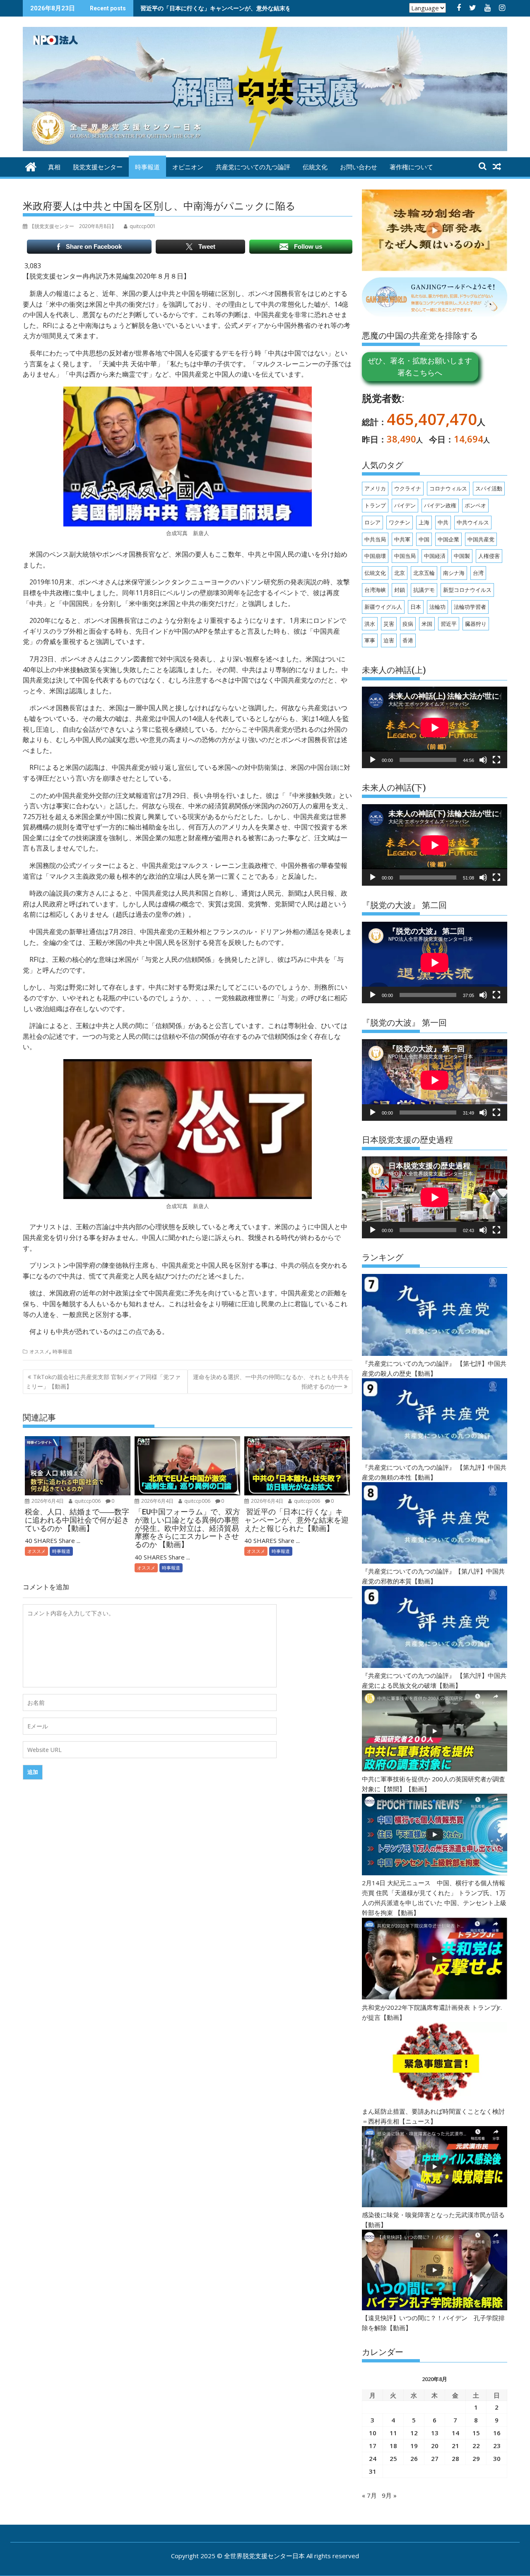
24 (373, 2458)
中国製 (462, 556)
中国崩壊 (375, 556)
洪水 (370, 624)
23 (497, 2446)
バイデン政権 (440, 505)
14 (455, 2433)
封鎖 (400, 590)
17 (373, 2446)
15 (476, 2433)
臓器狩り (476, 624)
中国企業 (448, 539)
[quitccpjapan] (31, 166)
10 (373, 2433)
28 (455, 2458)
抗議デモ (424, 590)
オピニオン (188, 167)
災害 (389, 624)
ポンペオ (475, 505)
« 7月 (369, 2495)
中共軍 (402, 539)
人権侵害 (489, 556)
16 (497, 2433)
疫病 (408, 624)
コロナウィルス (448, 488)
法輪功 (437, 607)
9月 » (389, 2495)
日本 (416, 607)
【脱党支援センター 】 (73, 226)
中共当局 (375, 539)
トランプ (375, 505)
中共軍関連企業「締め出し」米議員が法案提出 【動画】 (212, 8)
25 (393, 2458)
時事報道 (147, 167)
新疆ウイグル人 (383, 607)
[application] (435, 727)
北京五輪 (424, 573)
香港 (408, 640)
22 (476, 2446)
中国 (424, 539)
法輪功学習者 (470, 607)
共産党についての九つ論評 (253, 167)
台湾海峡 (375, 590)
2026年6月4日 (47, 1501)
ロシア (372, 522)
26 (414, 2458)
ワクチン (400, 522)
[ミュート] (483, 760)
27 (435, 2458)
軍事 (370, 640)
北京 (400, 573)
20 (435, 2446)
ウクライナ (408, 488)
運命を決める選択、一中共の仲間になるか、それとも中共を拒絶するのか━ (271, 1381)
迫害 (389, 640)
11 (393, 2433)
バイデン (405, 505)
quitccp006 (87, 1501)
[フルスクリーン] (496, 760)
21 (455, 2446)
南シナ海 (454, 573)
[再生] (373, 760)
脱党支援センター (98, 167)
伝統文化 (315, 167)
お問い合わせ (359, 167)
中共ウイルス (473, 522)
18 (393, 2446)
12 (414, 2433)
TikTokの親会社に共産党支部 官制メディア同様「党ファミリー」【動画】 (103, 1381)
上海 (424, 522)
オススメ (39, 1352)
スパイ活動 (489, 488)
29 (476, 2458)
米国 (427, 624)
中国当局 (405, 556)
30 (497, 2458)
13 (435, 2433)
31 (373, 2471)
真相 (54, 167)
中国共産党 (481, 539)
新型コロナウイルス (467, 590)
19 (414, 2446)
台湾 (478, 573)
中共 (443, 522)
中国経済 (435, 556)
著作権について (411, 167)
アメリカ (375, 488)
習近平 (449, 624)
